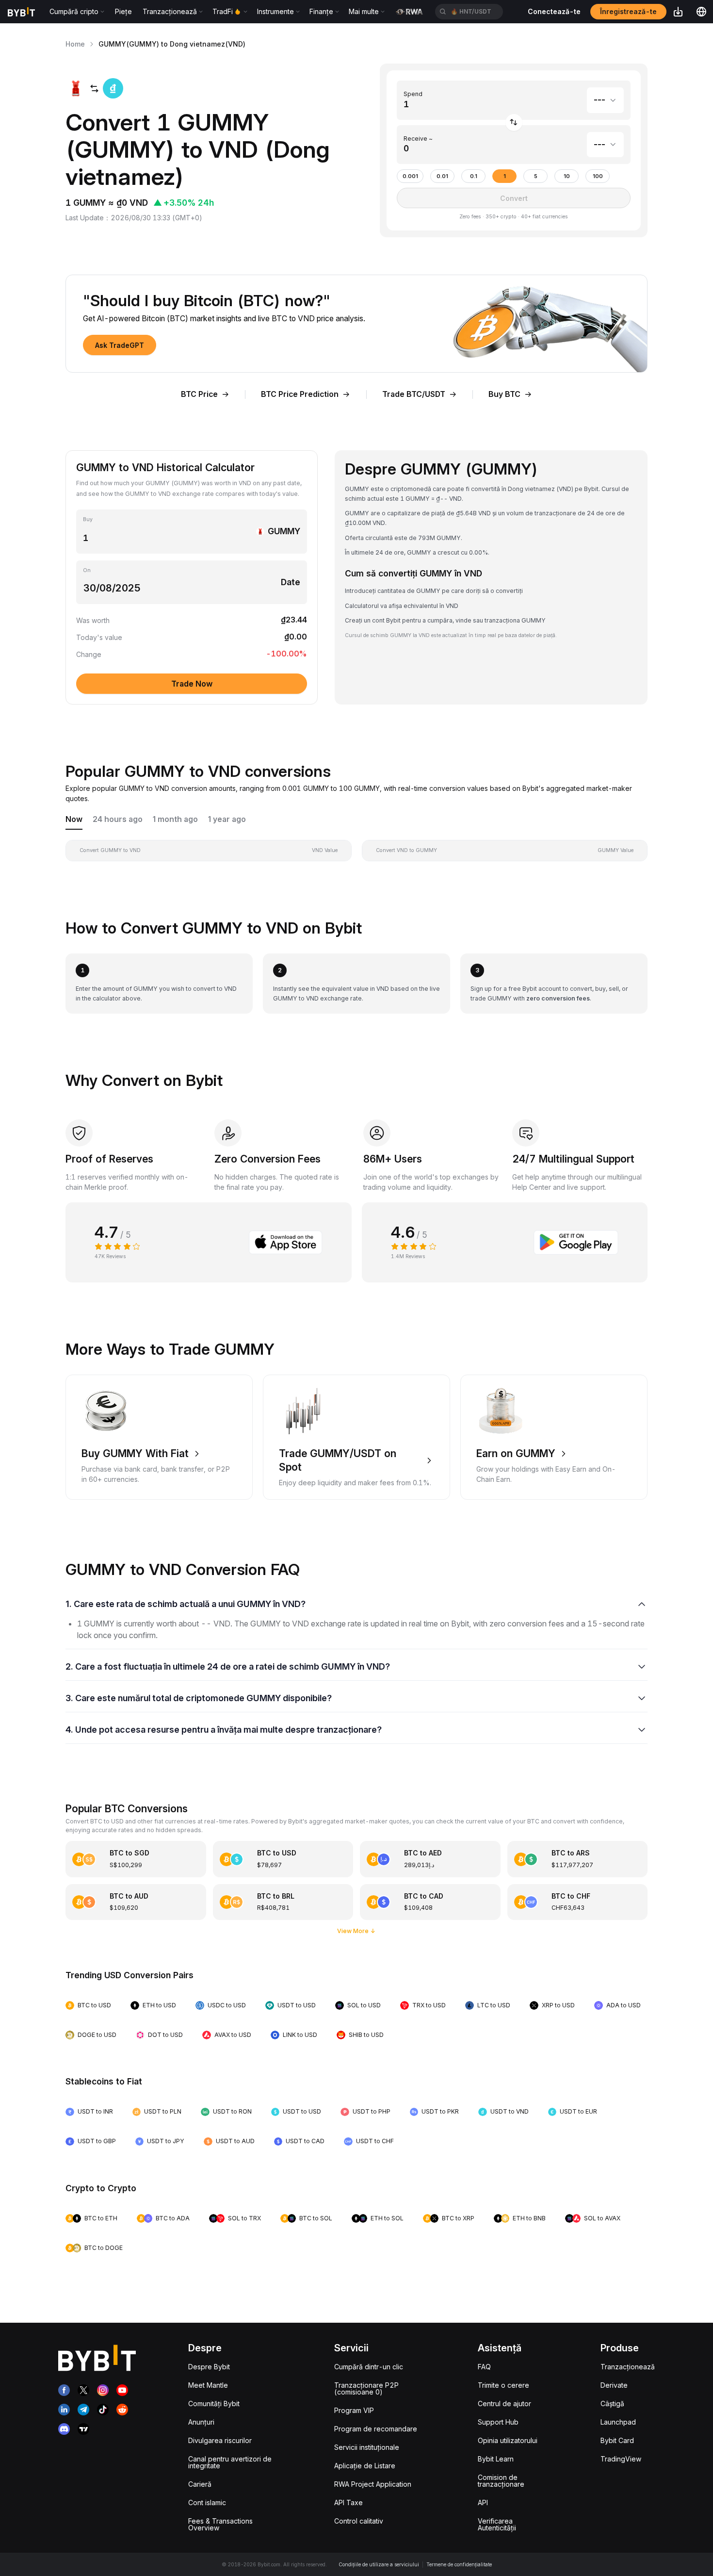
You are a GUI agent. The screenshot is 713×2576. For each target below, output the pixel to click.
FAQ (484, 2367)
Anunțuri (201, 2422)
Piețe (123, 11)
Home (75, 44)
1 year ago (227, 819)
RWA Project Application (373, 2484)
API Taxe (348, 2502)
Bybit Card (617, 2440)
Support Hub (498, 2422)
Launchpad (618, 2422)
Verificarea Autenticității (497, 2524)
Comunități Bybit (214, 2404)
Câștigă (612, 2404)
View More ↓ (356, 1931)
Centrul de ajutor (504, 2404)
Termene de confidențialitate (459, 2564)
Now (74, 819)
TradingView (621, 2459)
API (483, 2502)
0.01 (442, 176)
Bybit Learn (496, 2459)
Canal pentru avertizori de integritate (230, 2462)
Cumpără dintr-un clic (369, 2367)
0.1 (474, 176)
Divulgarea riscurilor (220, 2440)
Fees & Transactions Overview (220, 2524)
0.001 (410, 176)
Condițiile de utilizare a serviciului (379, 2564)
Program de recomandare (376, 2429)
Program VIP (354, 2410)
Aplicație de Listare (365, 2466)
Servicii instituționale (367, 2447)
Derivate (614, 2385)
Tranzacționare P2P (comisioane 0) (366, 2388)
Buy (88, 519)
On (87, 570)
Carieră (200, 2484)
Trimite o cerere (503, 2385)
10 (567, 176)
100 (598, 176)
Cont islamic (207, 2502)
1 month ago (175, 819)
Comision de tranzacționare (501, 2481)
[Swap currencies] (514, 123)
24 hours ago (118, 819)
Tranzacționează (628, 2367)
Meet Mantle (208, 2385)
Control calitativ (359, 2521)
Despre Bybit (209, 2367)
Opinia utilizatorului (508, 2440)
